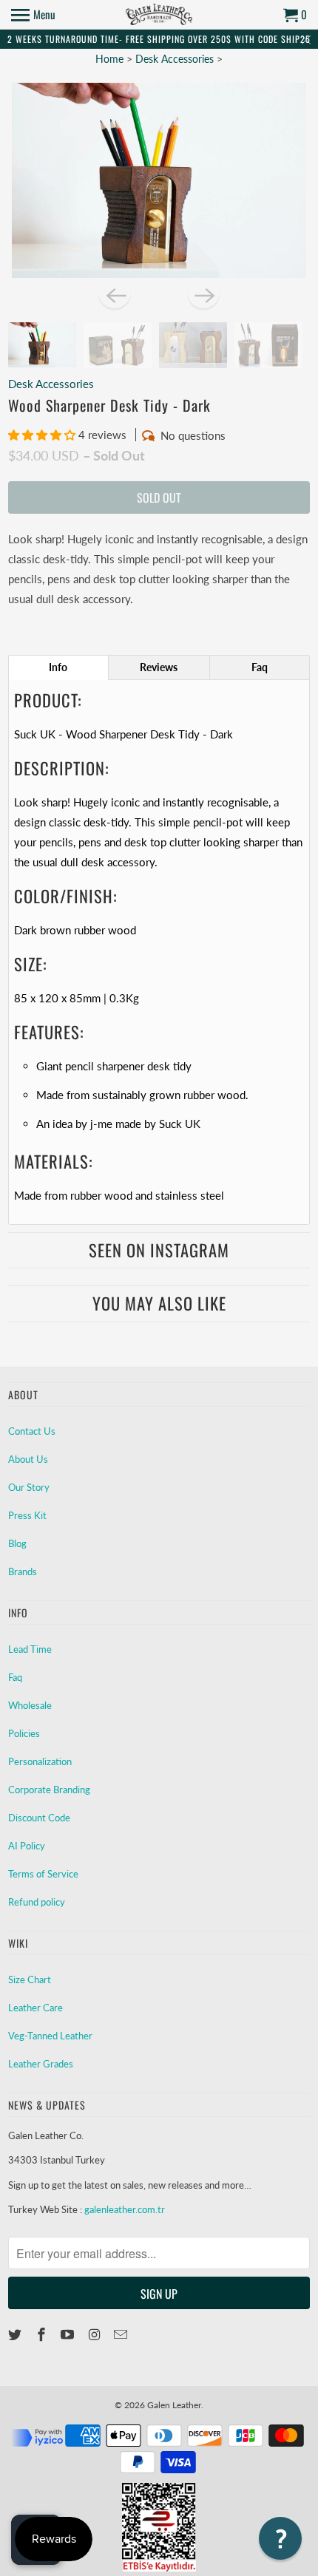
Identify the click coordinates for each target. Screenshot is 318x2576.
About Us (28, 1459)
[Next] (203, 294)
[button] (43, 435)
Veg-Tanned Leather (50, 2036)
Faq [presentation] (260, 667)
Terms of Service (43, 1874)
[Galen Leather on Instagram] (95, 2334)
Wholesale (30, 1705)
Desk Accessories (175, 59)
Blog (17, 1543)
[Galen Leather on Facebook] (43, 2334)
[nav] (33, 15)
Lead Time (30, 1649)
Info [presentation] (58, 667)
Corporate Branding (49, 1790)
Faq (15, 1677)
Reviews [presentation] (159, 667)
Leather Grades (41, 2064)
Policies (24, 1733)
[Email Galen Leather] (122, 2334)
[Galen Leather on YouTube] (69, 2334)
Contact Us (32, 1431)
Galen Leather (174, 2405)
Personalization (40, 1761)
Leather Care (35, 2008)
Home (109, 59)
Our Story (29, 1487)
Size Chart (30, 1979)
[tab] (58, 667)
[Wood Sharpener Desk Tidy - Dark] (159, 181)
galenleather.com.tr (125, 2209)
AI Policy (27, 1846)
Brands (23, 1571)
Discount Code (39, 1818)
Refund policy (37, 1902)
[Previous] (115, 294)
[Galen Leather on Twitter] (16, 2334)
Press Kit (27, 1515)
